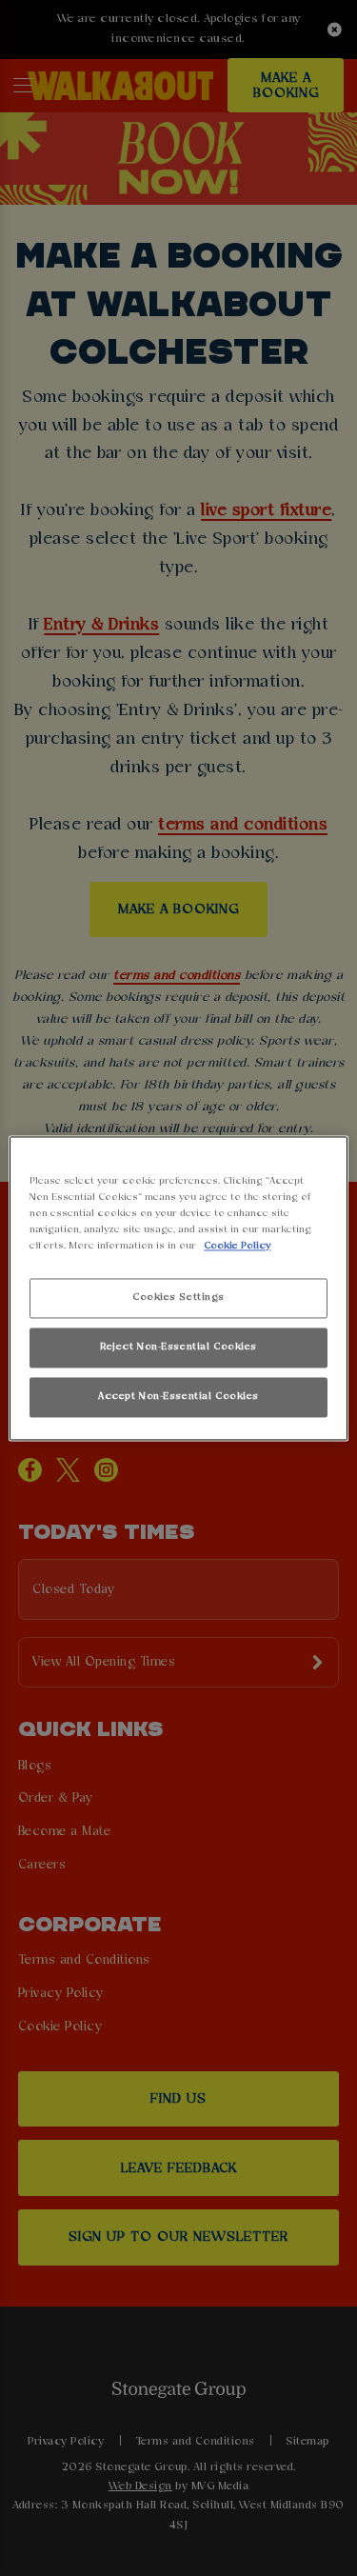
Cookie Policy (237, 1246)
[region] (178, 1288)
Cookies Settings (178, 1297)
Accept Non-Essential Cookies (178, 1396)
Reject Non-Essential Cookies (178, 1347)
